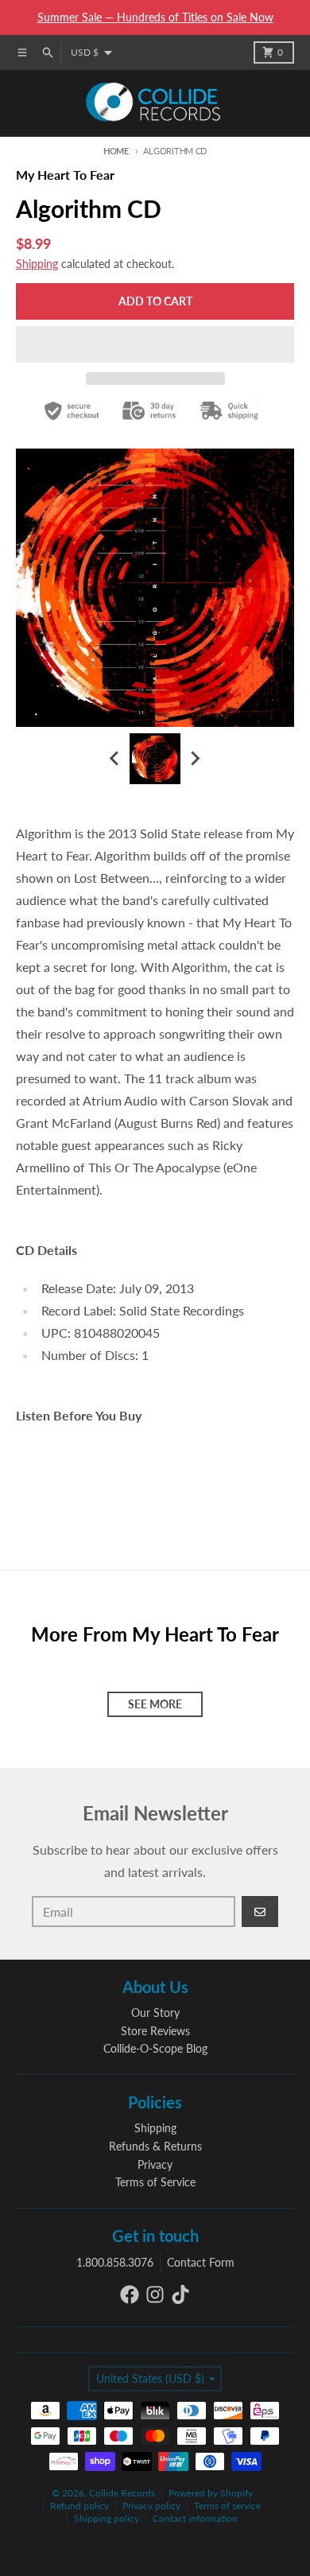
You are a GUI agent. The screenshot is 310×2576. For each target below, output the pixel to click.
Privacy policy (151, 2506)
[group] (155, 759)
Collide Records (122, 2493)
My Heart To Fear (65, 175)
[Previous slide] (115, 759)
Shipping (37, 264)
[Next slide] (195, 759)
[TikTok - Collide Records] (180, 2294)
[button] (155, 344)
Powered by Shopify (211, 2493)
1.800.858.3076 (115, 2262)
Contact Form (201, 2262)
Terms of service (227, 2506)
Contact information (195, 2518)
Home (116, 151)
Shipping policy (107, 2518)
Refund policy (79, 2506)
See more (155, 1704)
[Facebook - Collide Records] (130, 2294)
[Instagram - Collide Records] (155, 2294)
